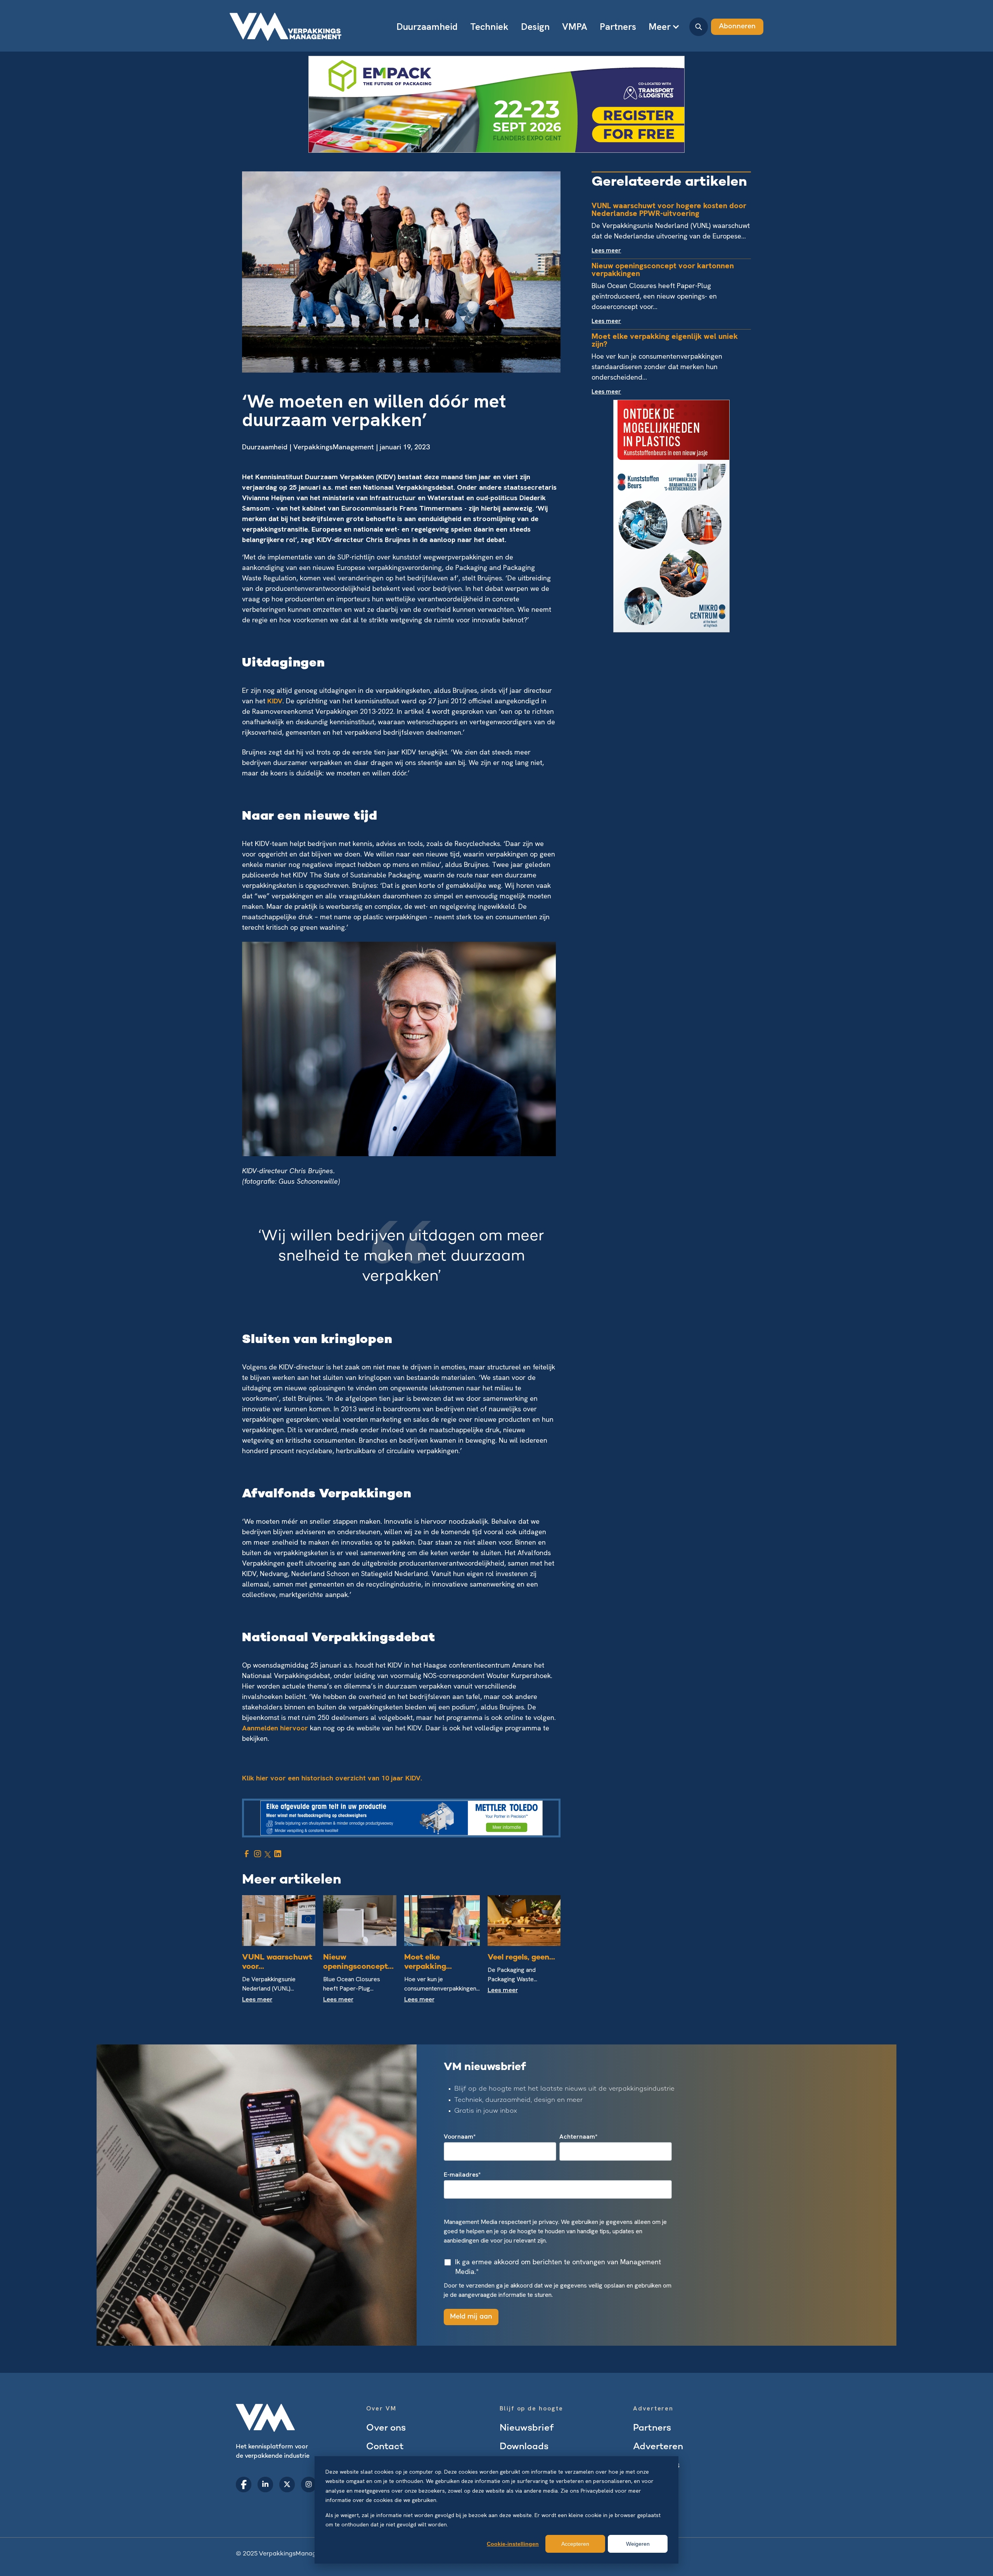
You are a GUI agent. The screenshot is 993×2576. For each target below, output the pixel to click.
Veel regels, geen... (521, 1958)
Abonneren (737, 27)
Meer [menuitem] (660, 27)
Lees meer (257, 2000)
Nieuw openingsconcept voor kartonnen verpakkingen (663, 269)
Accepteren (575, 2544)
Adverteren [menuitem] (658, 2447)
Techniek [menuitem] (489, 27)
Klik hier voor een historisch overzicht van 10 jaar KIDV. (332, 1778)
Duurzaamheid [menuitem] (427, 27)
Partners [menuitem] (618, 27)
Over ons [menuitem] (386, 2428)
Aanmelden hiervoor (275, 1728)
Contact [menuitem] (385, 2447)
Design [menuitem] (535, 27)
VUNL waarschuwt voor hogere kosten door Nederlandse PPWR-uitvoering (669, 209)
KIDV (275, 701)
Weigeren (638, 2544)
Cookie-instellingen (513, 2544)
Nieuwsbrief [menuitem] (527, 2428)
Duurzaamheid (265, 447)
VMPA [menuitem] (575, 27)
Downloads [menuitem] (524, 2447)
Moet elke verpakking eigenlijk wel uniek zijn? (665, 340)
